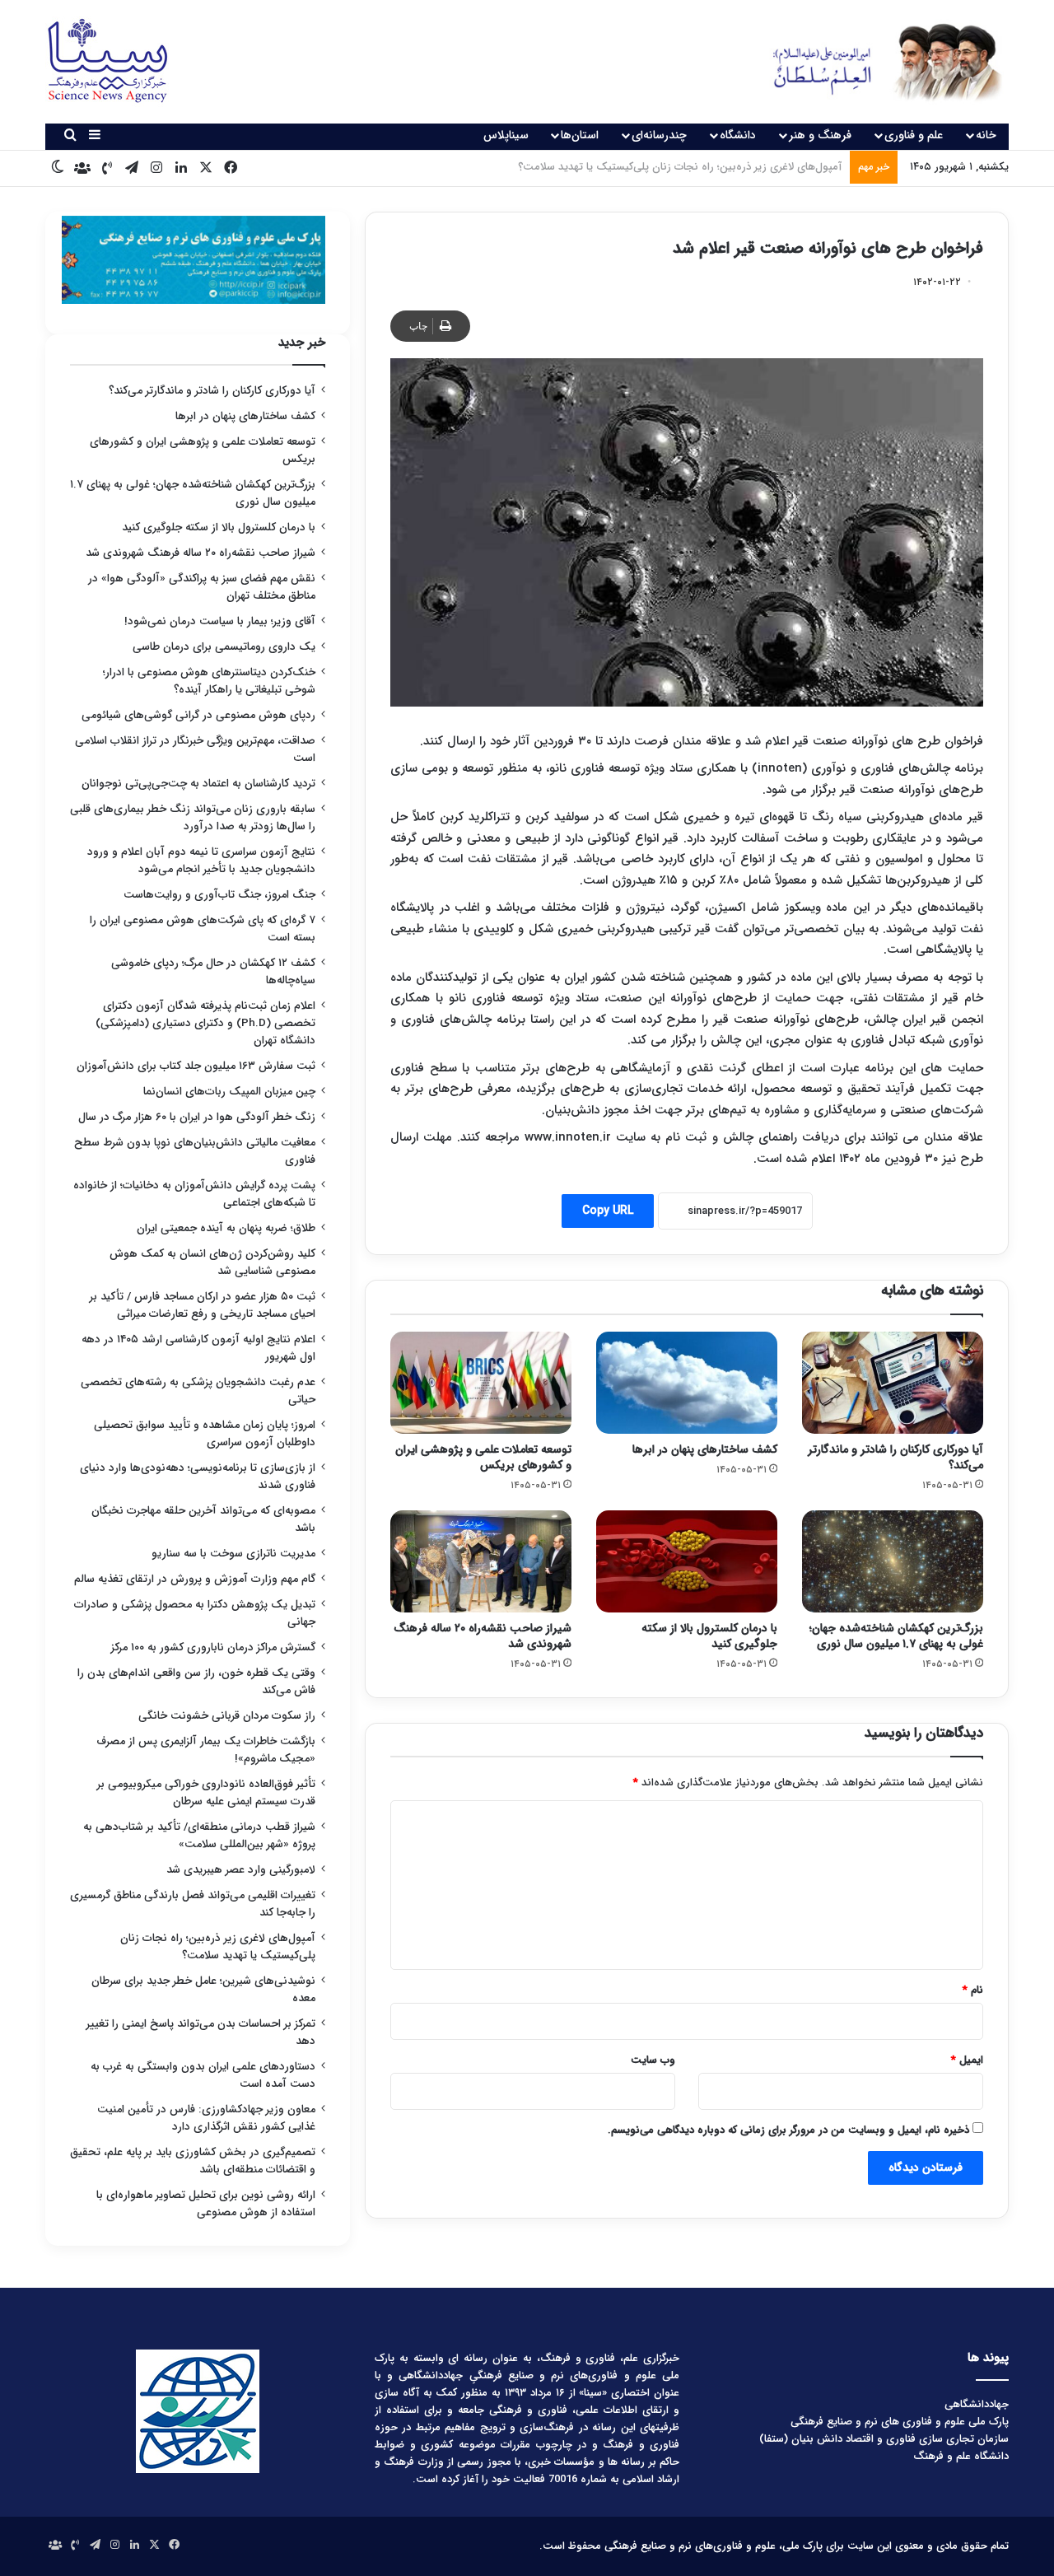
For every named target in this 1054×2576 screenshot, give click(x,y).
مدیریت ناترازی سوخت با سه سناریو (233, 1554)
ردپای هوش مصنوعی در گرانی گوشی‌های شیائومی (198, 715)
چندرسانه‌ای (659, 135)
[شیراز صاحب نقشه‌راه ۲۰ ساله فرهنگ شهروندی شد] (481, 1561)
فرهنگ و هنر (820, 135)
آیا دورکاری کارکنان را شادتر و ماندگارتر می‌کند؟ (895, 1457)
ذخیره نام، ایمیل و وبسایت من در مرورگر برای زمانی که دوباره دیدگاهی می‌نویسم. (788, 2130)
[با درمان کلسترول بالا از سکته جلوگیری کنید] (687, 1561)
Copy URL (608, 1211)
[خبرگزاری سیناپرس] (875, 62)
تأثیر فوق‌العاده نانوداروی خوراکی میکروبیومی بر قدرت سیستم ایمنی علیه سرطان (206, 1793)
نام (973, 1990)
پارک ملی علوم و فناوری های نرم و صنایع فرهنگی (900, 2422)
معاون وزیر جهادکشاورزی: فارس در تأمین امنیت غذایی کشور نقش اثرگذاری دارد (206, 2118)
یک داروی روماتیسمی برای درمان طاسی (224, 647)
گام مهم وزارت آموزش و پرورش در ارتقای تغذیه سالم (195, 1579)
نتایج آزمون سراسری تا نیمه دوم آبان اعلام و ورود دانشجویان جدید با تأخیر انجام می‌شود (201, 861)
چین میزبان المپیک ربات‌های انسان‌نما (229, 1092)
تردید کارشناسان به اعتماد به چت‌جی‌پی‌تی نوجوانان (198, 784)
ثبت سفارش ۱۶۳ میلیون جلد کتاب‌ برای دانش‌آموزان (196, 1066)
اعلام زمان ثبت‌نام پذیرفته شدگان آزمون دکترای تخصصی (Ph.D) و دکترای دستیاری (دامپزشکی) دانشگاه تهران (205, 1023)
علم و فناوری (914, 135)
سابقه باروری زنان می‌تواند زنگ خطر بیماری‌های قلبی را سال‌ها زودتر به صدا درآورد (193, 818)
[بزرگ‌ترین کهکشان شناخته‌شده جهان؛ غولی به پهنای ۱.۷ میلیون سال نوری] (893, 1561)
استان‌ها (580, 135)
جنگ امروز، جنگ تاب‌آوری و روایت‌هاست (219, 895)
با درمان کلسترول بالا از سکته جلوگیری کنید (709, 1636)
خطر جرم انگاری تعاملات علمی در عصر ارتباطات (739, 167)
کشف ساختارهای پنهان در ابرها (705, 1449)
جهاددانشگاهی (977, 2404)
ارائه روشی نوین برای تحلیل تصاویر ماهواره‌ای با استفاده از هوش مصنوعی (206, 2204)
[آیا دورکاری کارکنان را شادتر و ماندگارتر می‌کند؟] (893, 1383)
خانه (986, 135)
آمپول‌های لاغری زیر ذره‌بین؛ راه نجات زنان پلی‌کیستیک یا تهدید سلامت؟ (218, 1947)
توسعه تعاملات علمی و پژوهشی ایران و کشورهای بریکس (483, 1457)
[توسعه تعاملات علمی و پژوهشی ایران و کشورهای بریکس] (481, 1383)
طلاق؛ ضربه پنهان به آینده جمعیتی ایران (226, 1228)
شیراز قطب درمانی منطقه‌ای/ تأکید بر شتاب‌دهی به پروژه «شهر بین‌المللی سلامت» (199, 1836)
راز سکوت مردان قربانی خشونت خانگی (227, 1716)
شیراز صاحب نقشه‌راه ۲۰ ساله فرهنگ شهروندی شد (483, 1636)
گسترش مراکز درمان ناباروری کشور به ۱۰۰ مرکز (213, 1647)
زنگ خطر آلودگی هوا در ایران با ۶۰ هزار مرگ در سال (197, 1117)
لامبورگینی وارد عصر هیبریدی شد (241, 1870)
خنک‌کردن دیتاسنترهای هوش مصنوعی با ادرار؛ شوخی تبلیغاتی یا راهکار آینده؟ (209, 681)
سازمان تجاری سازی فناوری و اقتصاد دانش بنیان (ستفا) (884, 2439)
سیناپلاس (506, 135)
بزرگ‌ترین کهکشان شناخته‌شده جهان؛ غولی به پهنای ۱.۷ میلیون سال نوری (896, 1636)
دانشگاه (738, 135)
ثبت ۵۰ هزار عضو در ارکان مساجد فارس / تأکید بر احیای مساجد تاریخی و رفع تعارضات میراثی (203, 1305)
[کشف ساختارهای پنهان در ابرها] (687, 1383)
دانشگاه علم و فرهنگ (961, 2456)
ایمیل (967, 2060)
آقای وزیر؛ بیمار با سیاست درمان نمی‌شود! (220, 621)
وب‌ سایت (653, 2060)
